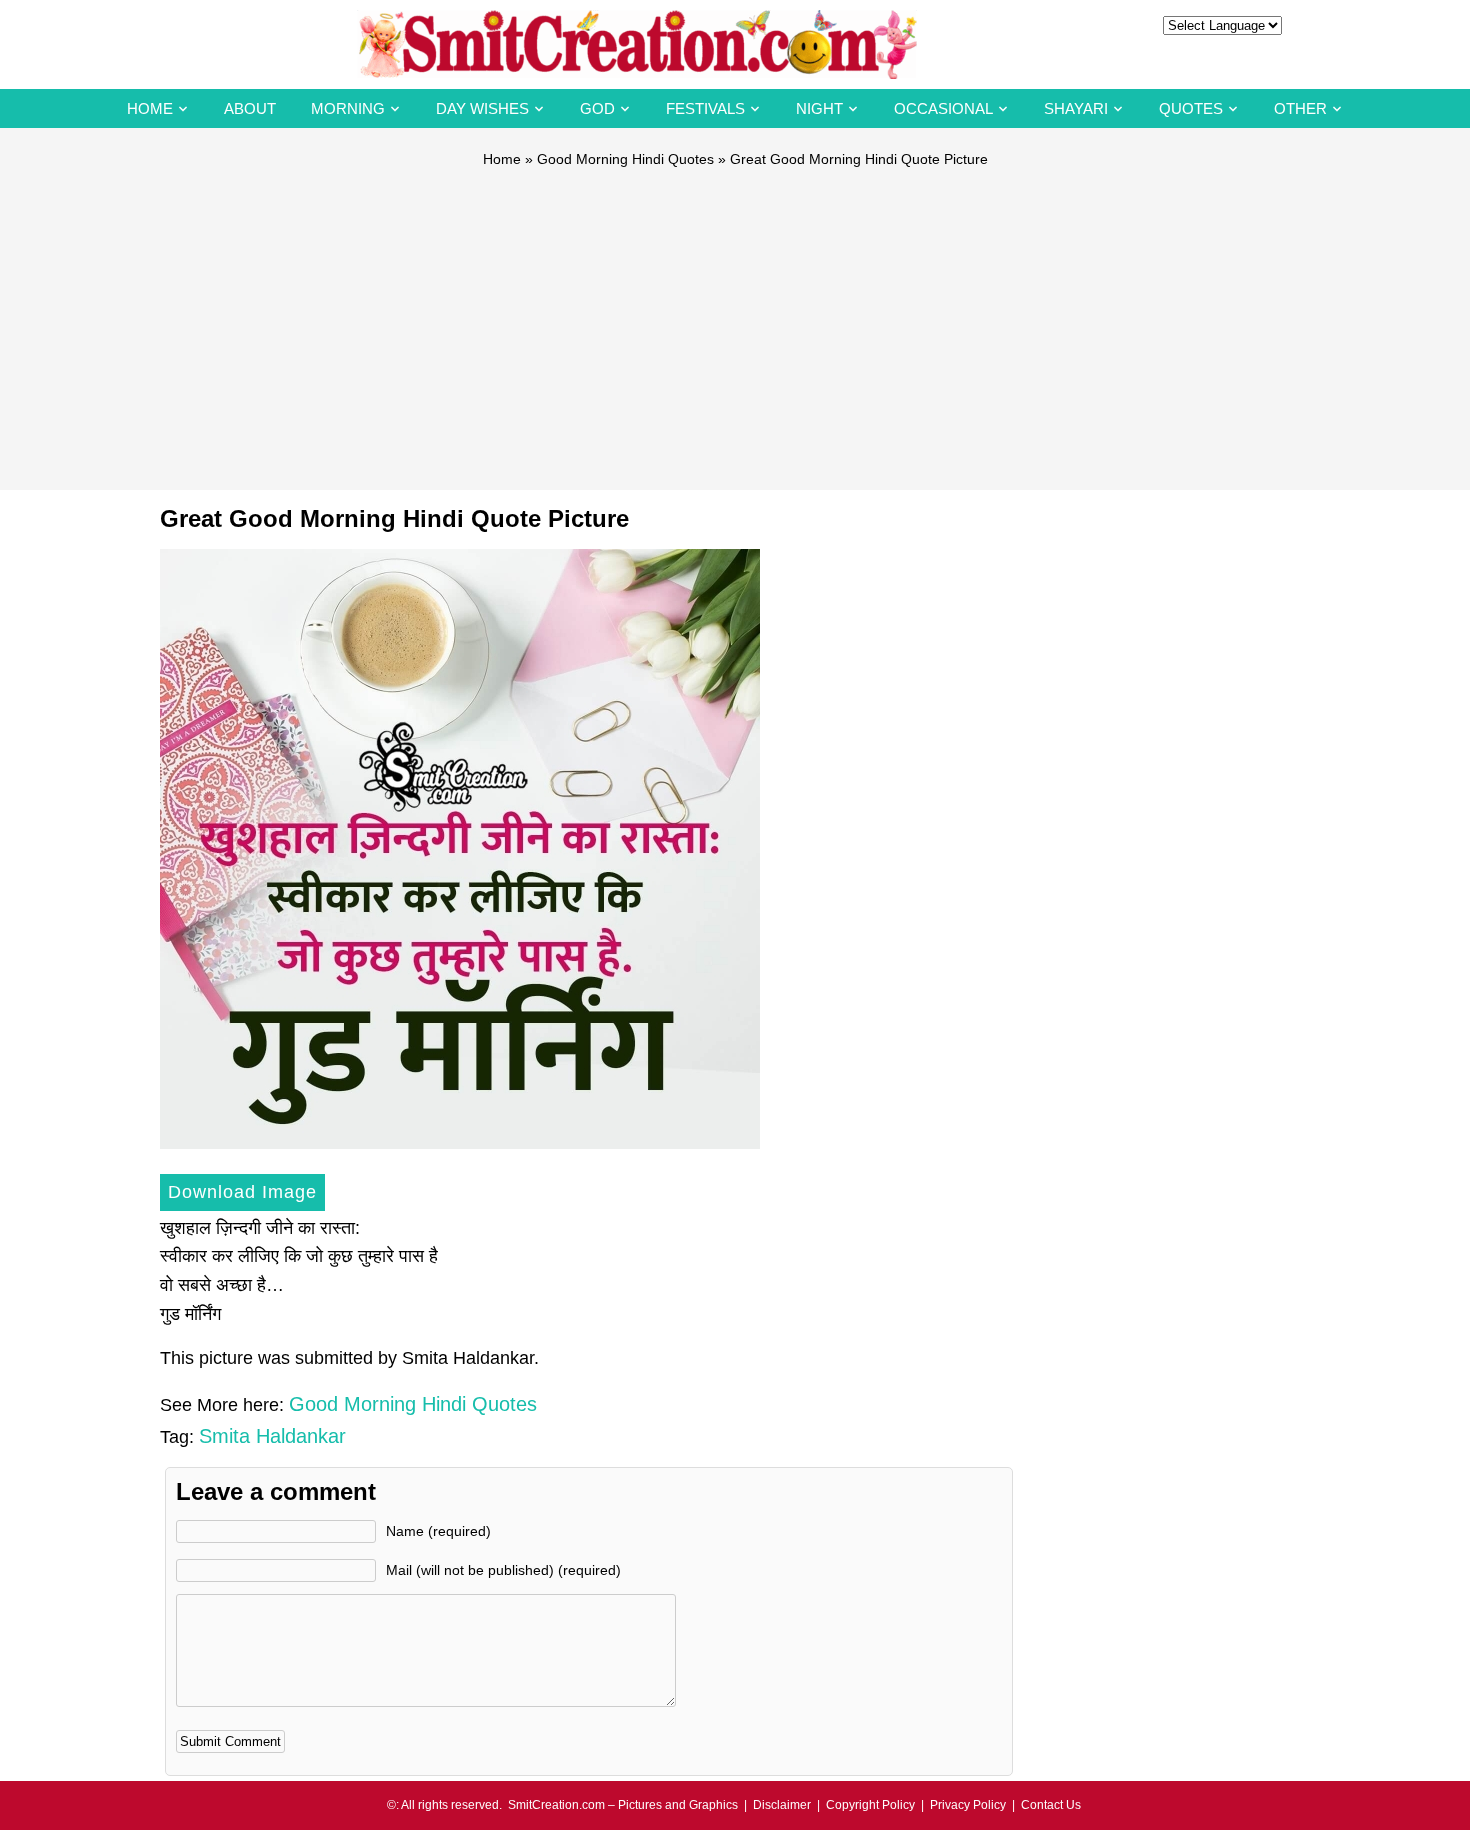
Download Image (242, 1192)
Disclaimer (782, 1805)
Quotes (1191, 108)
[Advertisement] (735, 320)
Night (819, 108)
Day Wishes (482, 108)
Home (150, 108)
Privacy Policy (968, 1805)
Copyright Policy (870, 1805)
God (597, 108)
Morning (348, 108)
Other (1300, 108)
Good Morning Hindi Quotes (625, 159)
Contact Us (1051, 1805)
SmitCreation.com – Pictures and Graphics (623, 1805)
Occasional (943, 108)
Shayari (1076, 108)
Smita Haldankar (272, 1436)
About (250, 108)
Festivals (705, 108)
